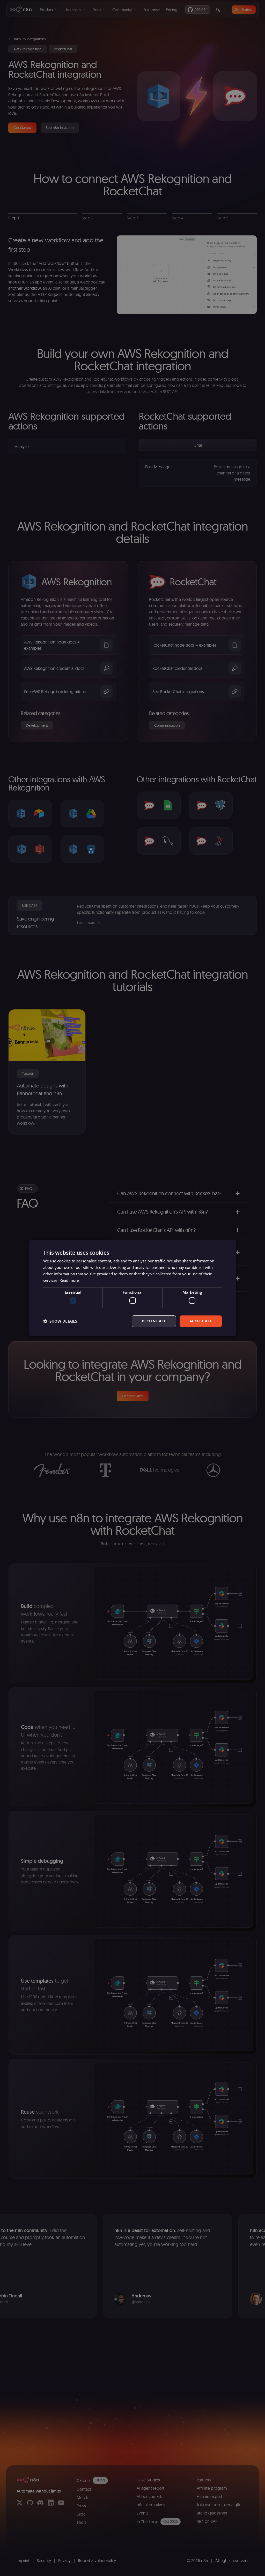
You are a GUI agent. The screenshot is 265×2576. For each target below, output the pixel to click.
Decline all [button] (154, 1321)
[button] (60, 1321)
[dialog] (132, 1288)
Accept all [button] (201, 1321)
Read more (69, 1280)
